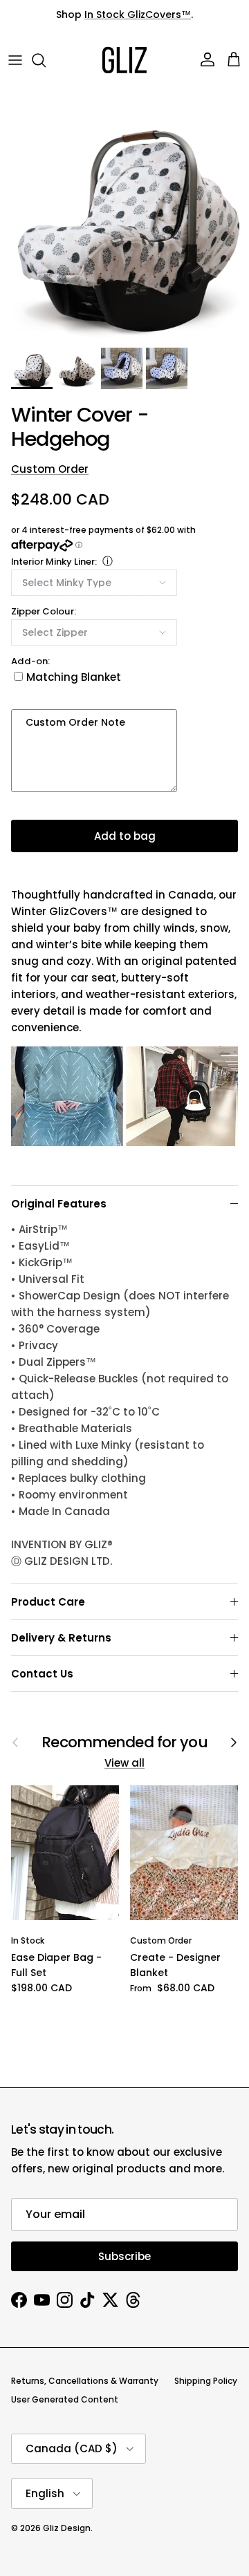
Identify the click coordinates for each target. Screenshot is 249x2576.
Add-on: (30, 661)
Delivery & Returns (61, 1638)
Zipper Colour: (44, 611)
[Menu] (15, 60)
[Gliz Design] (124, 60)
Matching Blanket (74, 677)
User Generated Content (65, 2399)
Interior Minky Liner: (54, 562)
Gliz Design (67, 2528)
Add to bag (125, 836)
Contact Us (42, 1674)
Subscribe (124, 2256)
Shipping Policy (206, 2381)
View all (124, 1763)
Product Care (48, 1602)
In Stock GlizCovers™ (138, 15)
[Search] (46, 60)
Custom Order (50, 469)
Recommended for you (124, 1742)
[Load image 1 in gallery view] (124, 216)
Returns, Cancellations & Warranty (85, 2381)
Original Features (59, 1204)
